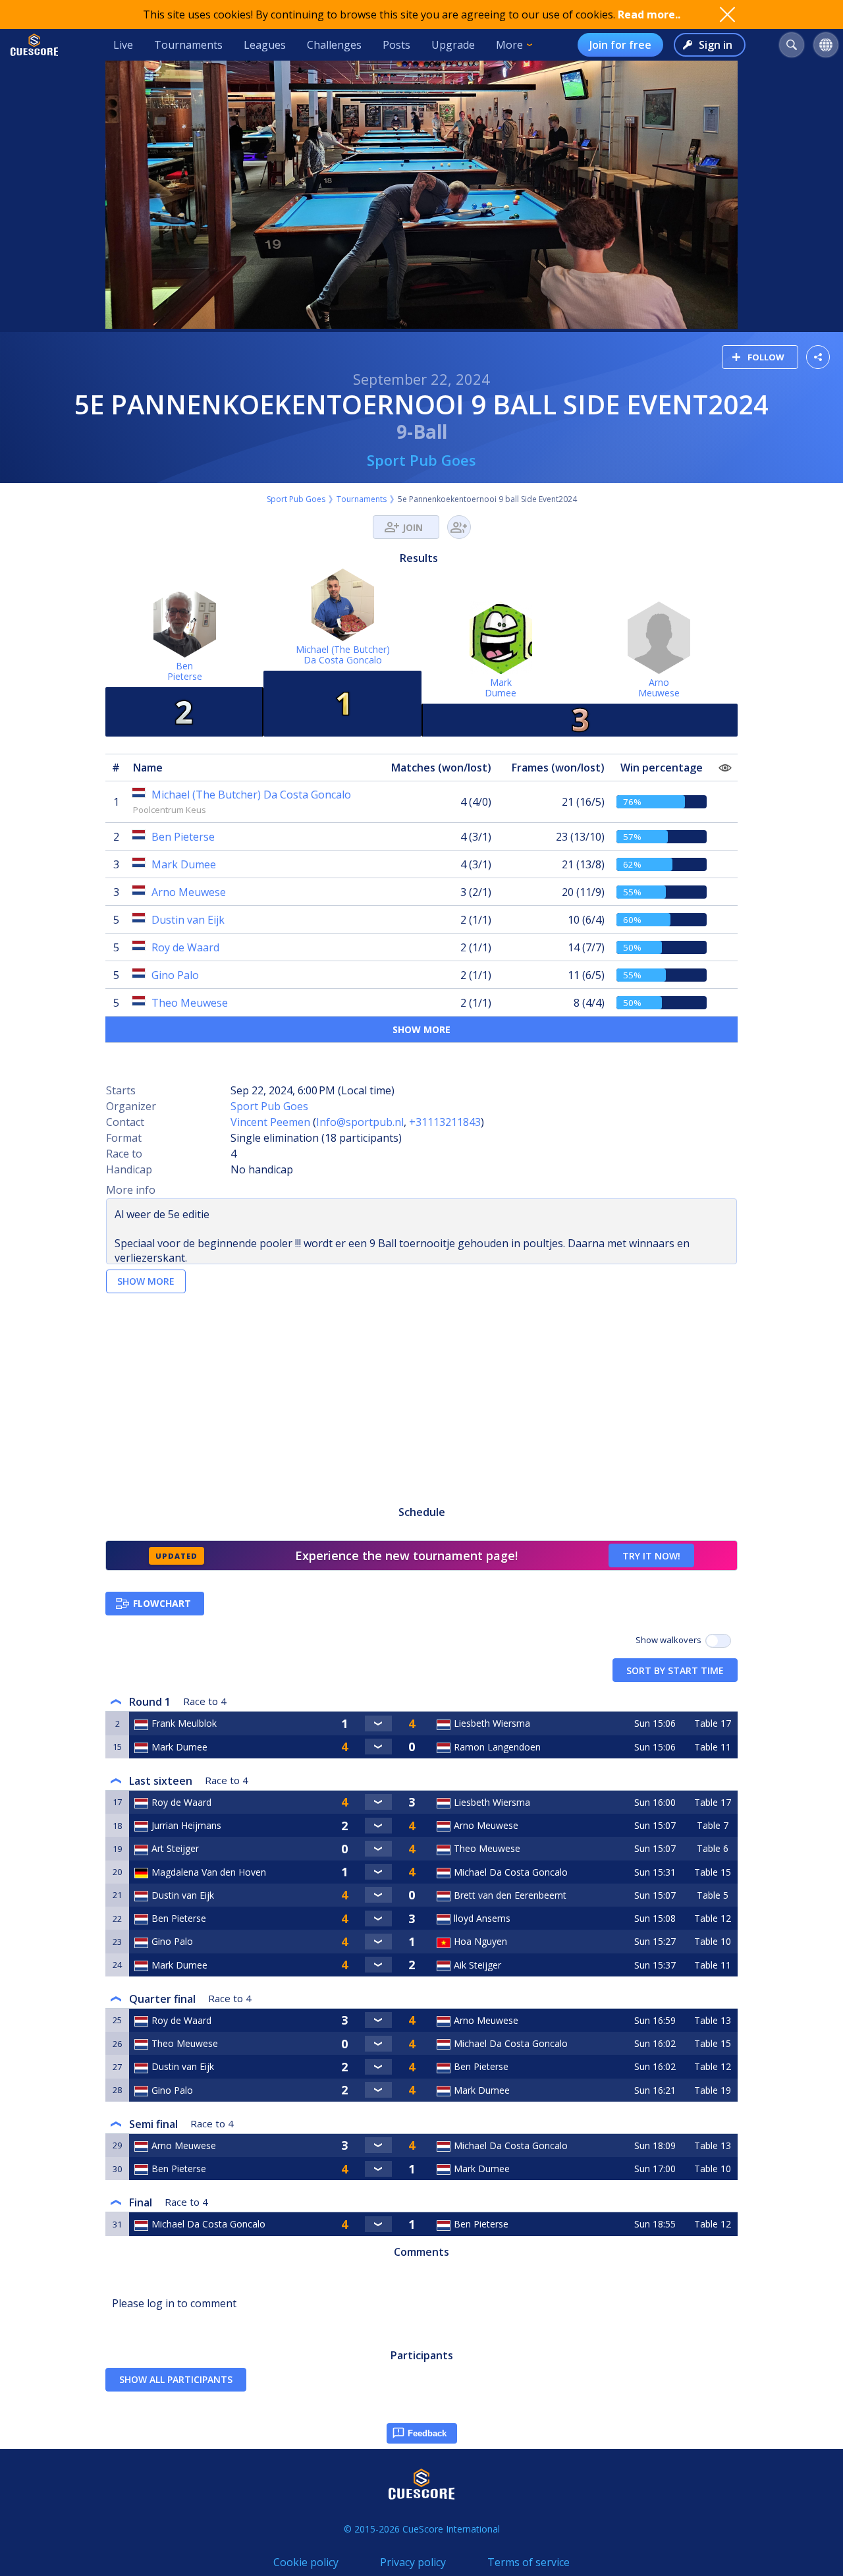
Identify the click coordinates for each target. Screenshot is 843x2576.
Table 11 (713, 1747)
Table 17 (713, 1723)
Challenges (334, 45)
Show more (421, 1029)
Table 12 (713, 1918)
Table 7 (713, 1825)
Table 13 (713, 2020)
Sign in (716, 45)
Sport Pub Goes (421, 460)
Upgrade (453, 45)
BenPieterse (185, 671)
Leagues (265, 45)
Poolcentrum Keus (170, 810)
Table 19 (713, 2090)
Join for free (620, 45)
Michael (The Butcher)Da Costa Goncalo (343, 655)
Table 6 (713, 1848)
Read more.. (649, 14)
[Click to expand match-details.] (378, 1723)
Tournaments (188, 45)
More (509, 45)
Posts (396, 45)
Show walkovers (670, 1640)
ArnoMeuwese (659, 687)
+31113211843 (445, 1122)
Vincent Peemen (270, 1122)
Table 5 (713, 1895)
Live (123, 45)
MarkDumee (501, 687)
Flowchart (162, 1603)
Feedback (427, 2433)
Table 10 (713, 1941)
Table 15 (713, 1872)
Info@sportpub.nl (360, 1122)
